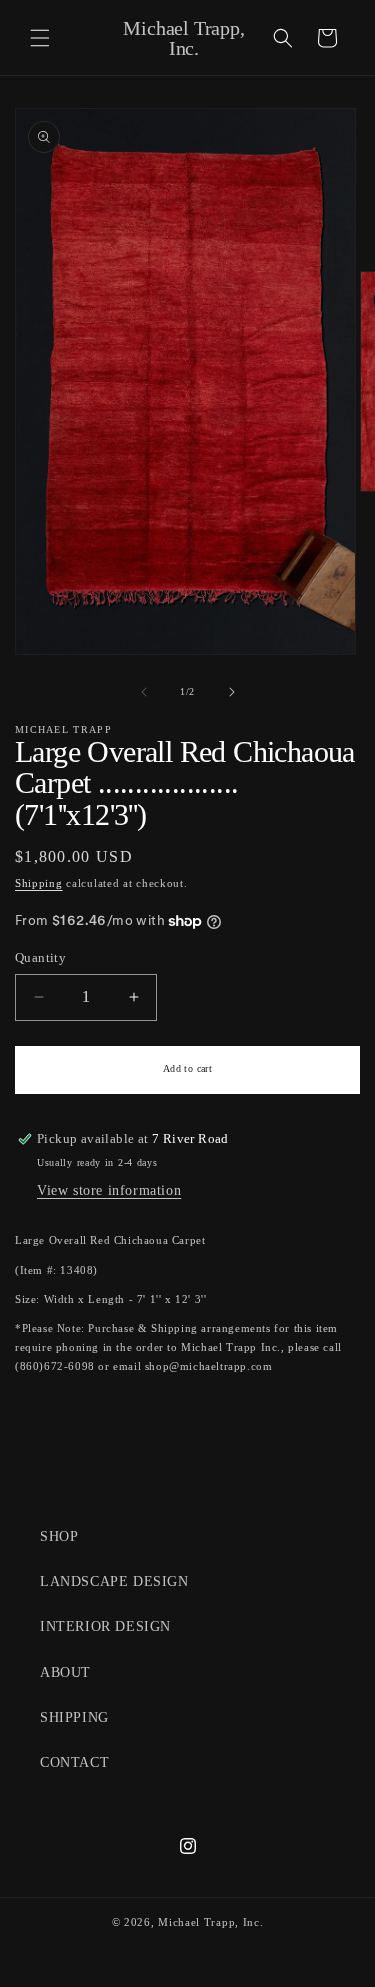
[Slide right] (232, 692)
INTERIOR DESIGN (105, 1626)
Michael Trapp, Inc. (210, 1922)
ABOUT (65, 1672)
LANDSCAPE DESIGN (114, 1581)
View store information (109, 1190)
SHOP (59, 1536)
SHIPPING (74, 1717)
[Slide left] (144, 692)
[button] (40, 38)
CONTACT (74, 1762)
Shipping (39, 883)
